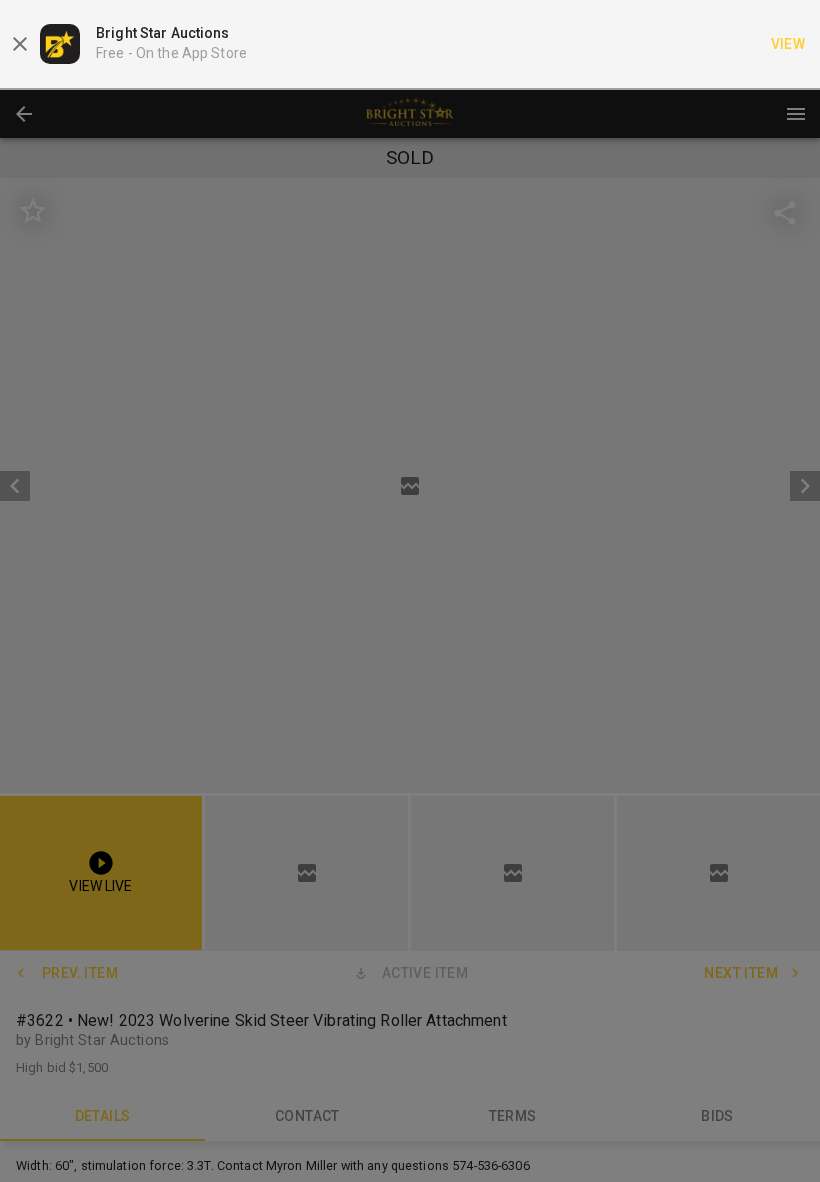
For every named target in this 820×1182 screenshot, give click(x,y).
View (788, 44)
